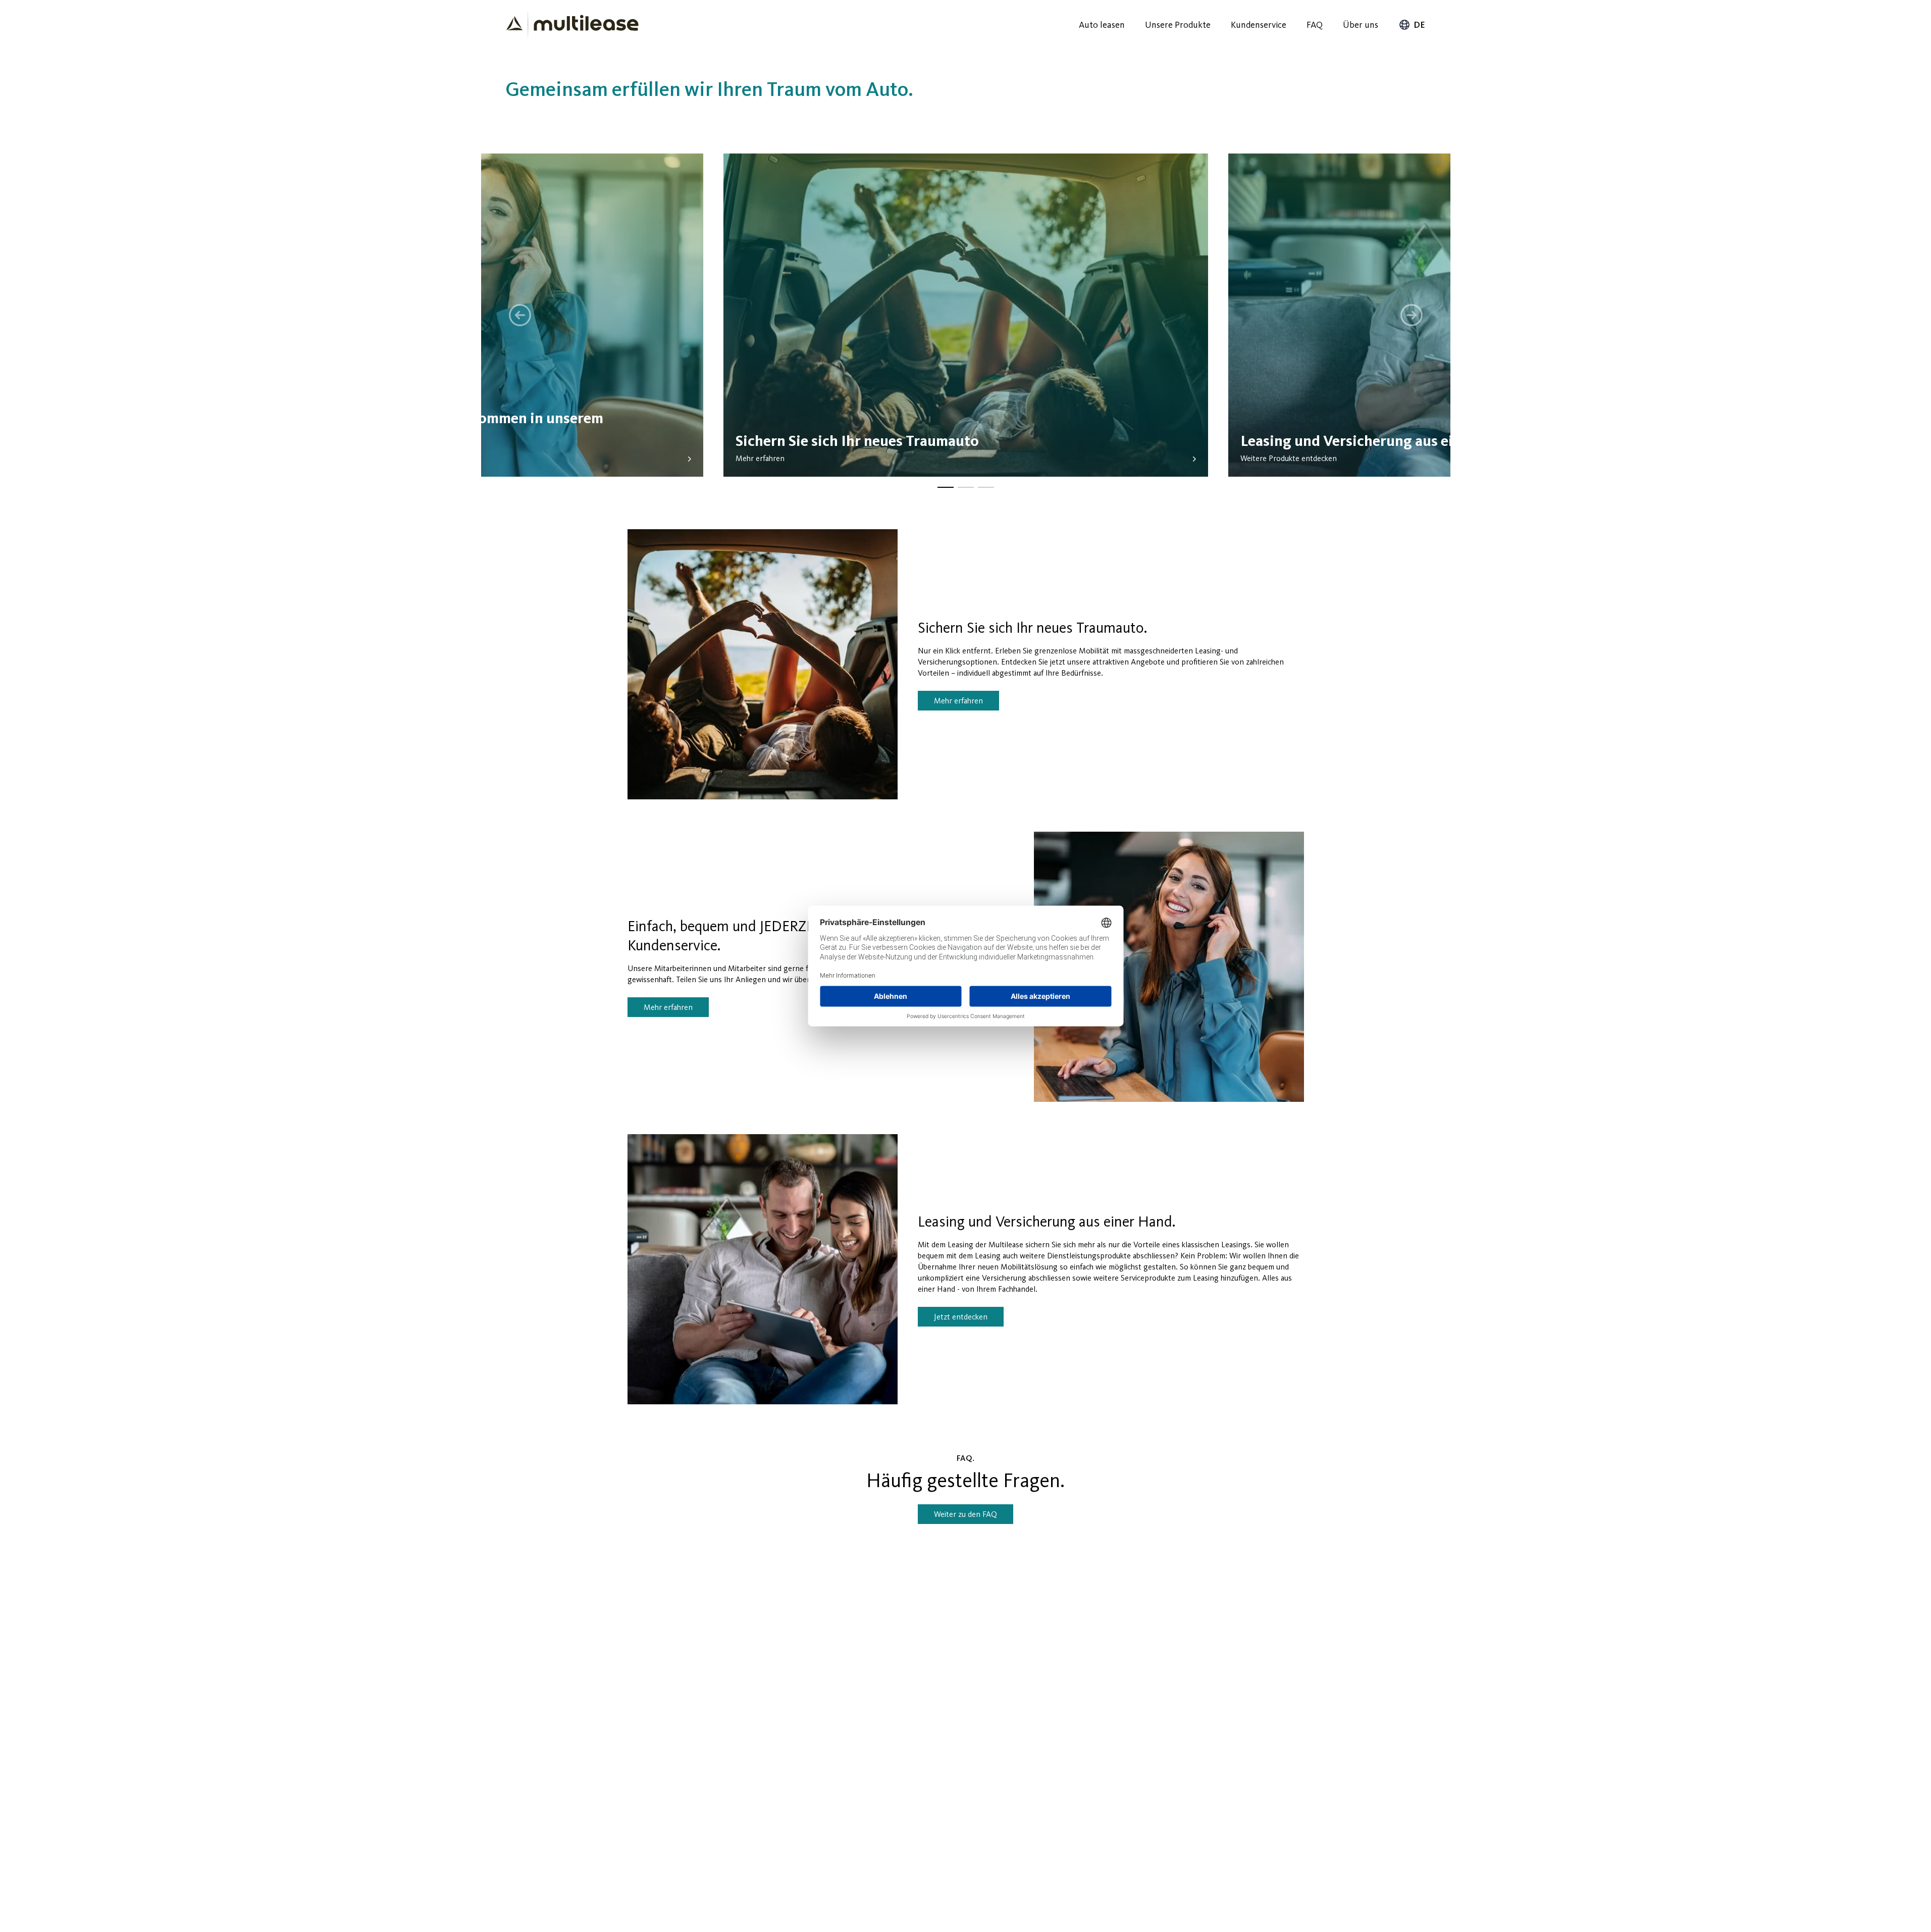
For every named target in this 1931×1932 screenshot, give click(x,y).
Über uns (1361, 25)
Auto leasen (1102, 25)
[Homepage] (572, 25)
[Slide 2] (966, 487)
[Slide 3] (986, 487)
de (1419, 25)
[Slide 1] (946, 487)
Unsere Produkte (1178, 25)
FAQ (1315, 25)
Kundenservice (1259, 25)
